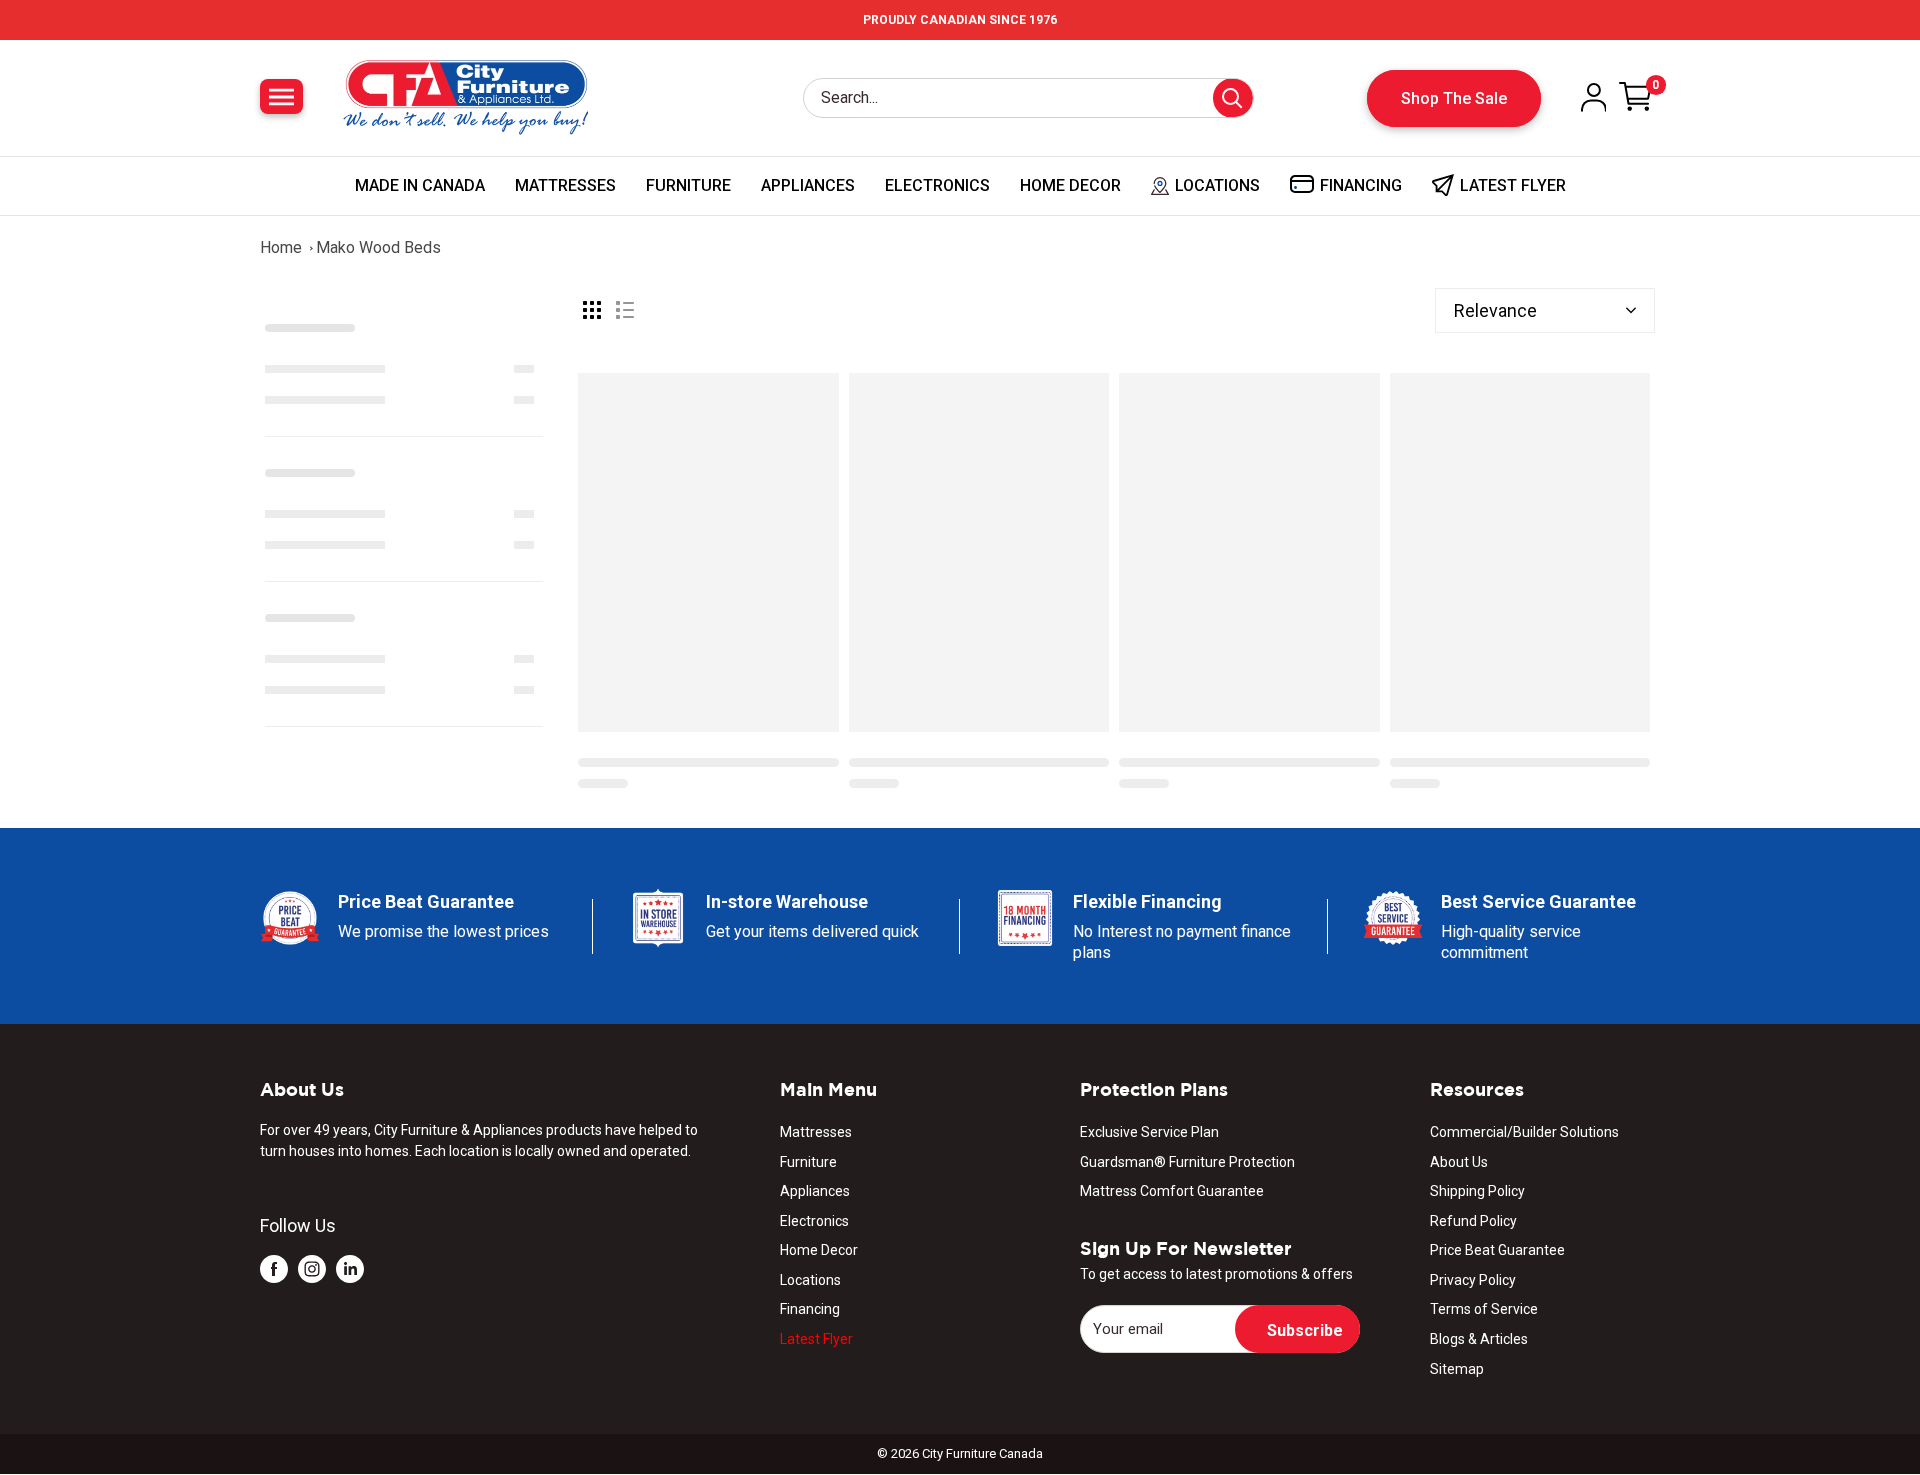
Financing (810, 1309)
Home (281, 247)
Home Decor (1070, 185)
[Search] (1233, 98)
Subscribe (1305, 1330)
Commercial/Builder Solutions (1524, 1132)
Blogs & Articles (1479, 1339)
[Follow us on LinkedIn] (350, 1267)
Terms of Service (1484, 1309)
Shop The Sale (1454, 98)
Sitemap (1457, 1369)
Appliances (808, 185)
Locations (810, 1280)
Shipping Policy (1477, 1191)
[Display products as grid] (592, 310)
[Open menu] (281, 96)
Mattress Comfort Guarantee (1172, 1191)
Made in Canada (420, 185)
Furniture (688, 185)
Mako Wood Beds (378, 247)
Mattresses (565, 185)
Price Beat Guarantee (1497, 1250)
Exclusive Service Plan (1149, 1132)
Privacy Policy (1473, 1280)
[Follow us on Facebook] (274, 1267)
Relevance (1495, 310)
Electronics (937, 185)
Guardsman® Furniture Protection (1187, 1162)
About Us (1459, 1162)
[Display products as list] (625, 310)
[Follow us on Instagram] (312, 1267)
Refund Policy (1473, 1221)
